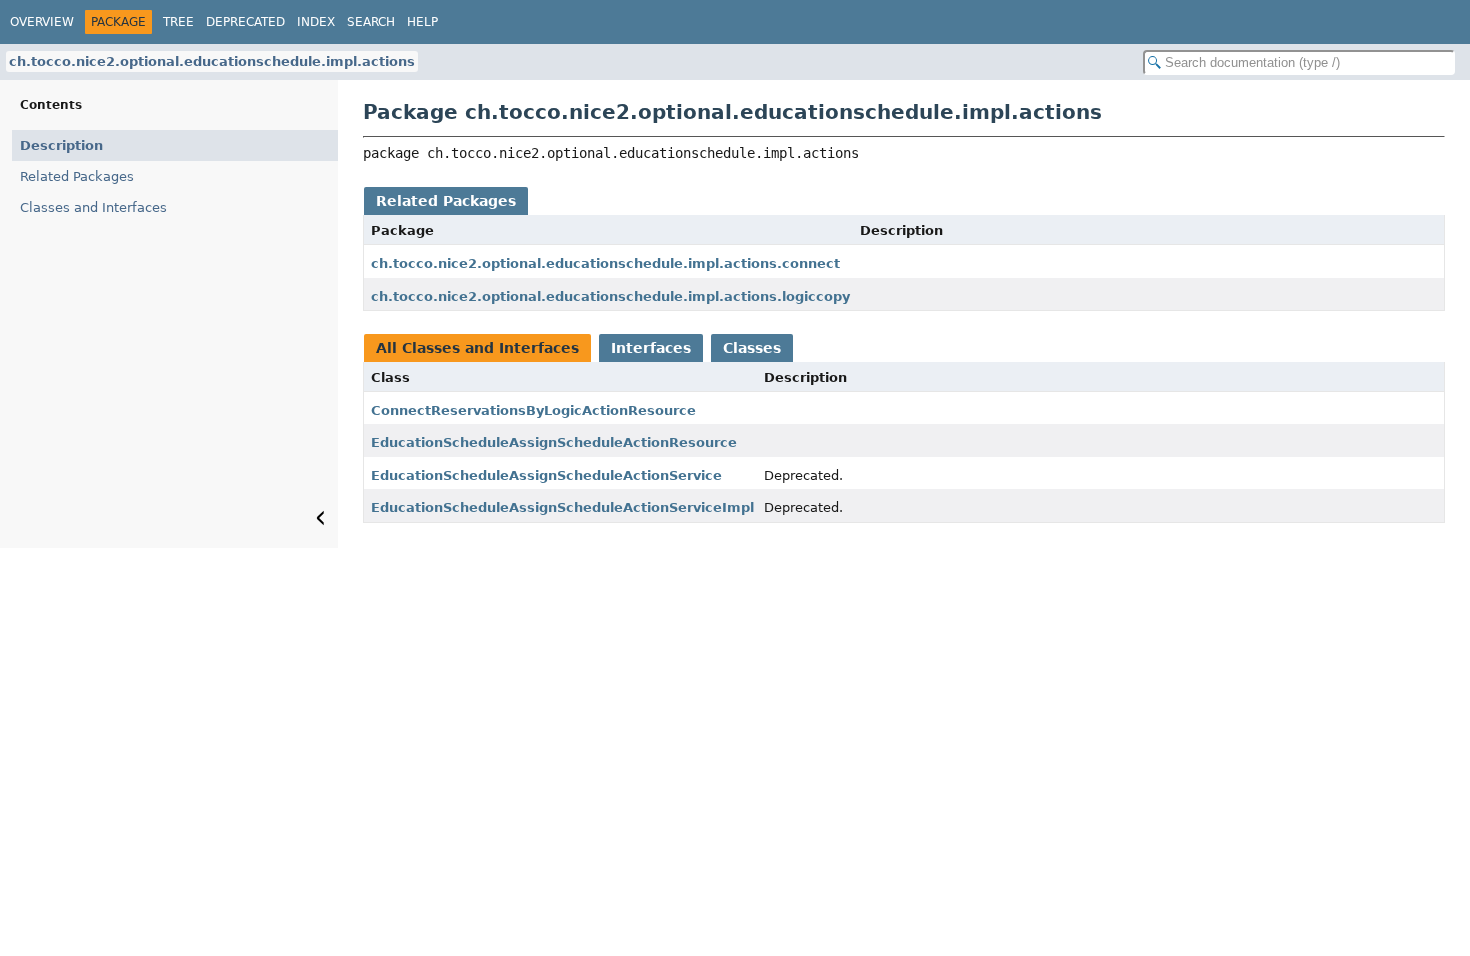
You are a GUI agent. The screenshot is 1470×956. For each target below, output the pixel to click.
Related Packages (77, 176)
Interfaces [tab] (651, 348)
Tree (178, 22)
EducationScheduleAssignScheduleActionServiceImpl (562, 507)
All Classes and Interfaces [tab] (477, 348)
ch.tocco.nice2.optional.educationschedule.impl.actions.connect (605, 263)
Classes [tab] (752, 348)
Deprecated (245, 22)
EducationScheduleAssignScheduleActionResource (554, 442)
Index (316, 22)
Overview (42, 22)
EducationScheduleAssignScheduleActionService (546, 475)
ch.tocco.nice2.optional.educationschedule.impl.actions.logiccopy (610, 296)
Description (61, 145)
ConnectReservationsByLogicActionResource (533, 410)
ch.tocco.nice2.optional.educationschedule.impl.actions (212, 61)
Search (371, 22)
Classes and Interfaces (93, 207)
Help (422, 22)
